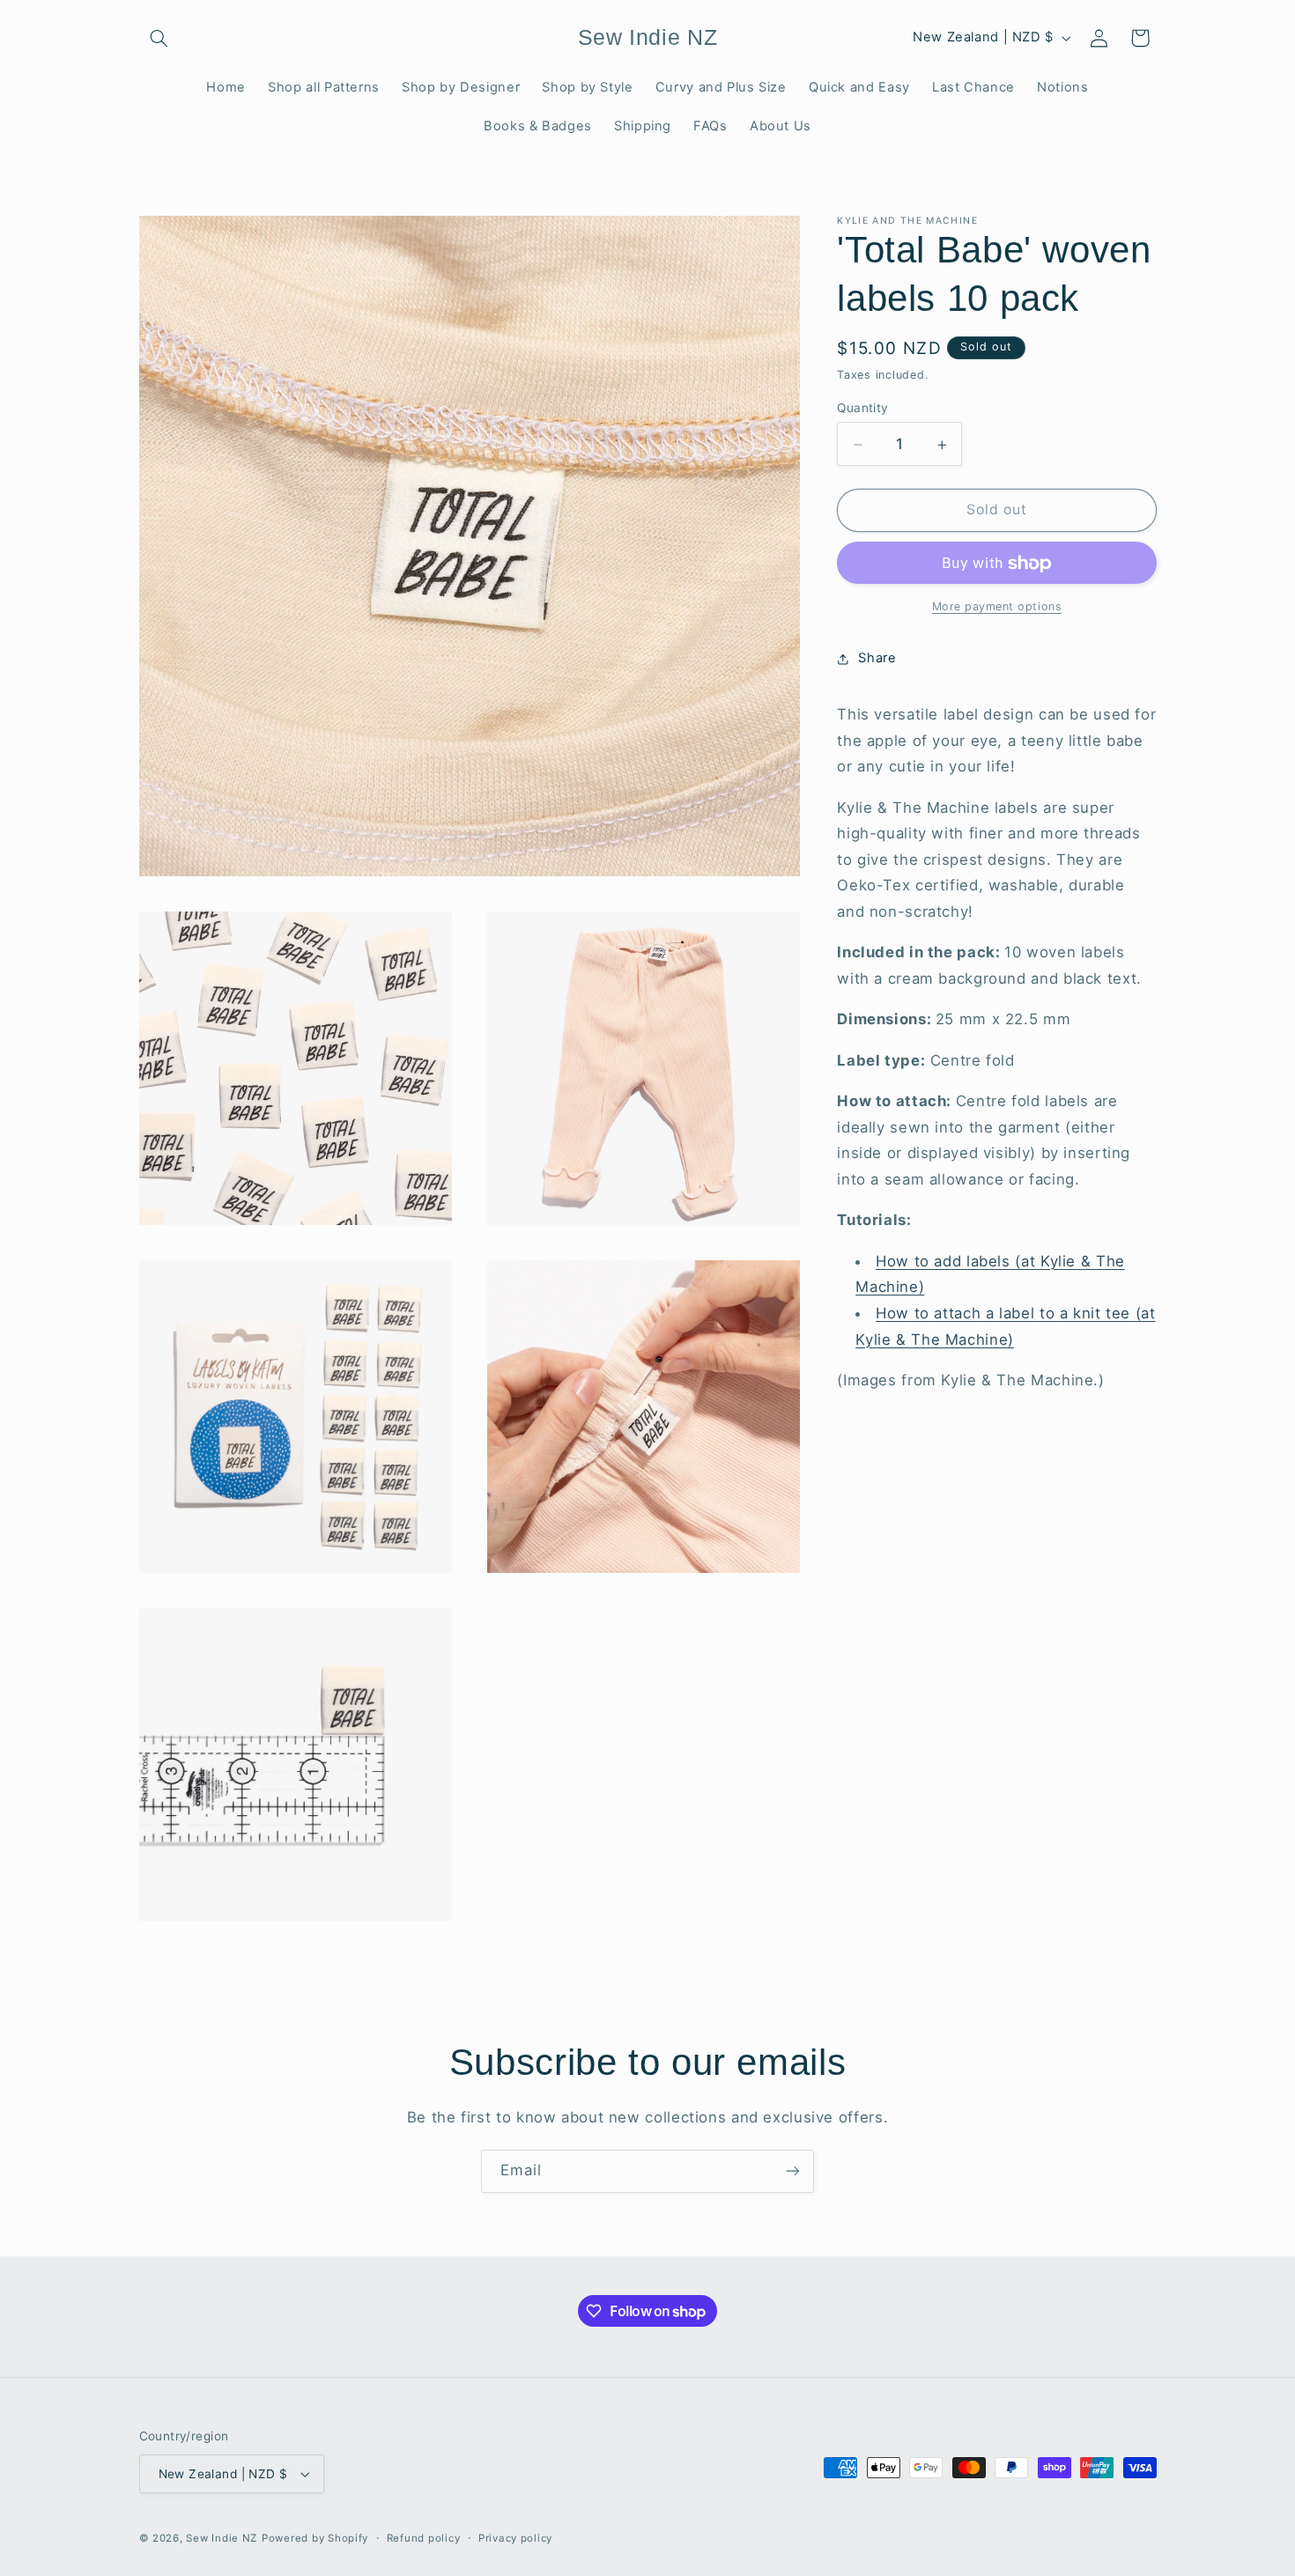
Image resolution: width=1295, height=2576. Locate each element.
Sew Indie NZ (222, 2538)
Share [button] (877, 659)
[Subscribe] (793, 2171)
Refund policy (424, 2538)
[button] (159, 38)
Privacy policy (515, 2538)
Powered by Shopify (315, 2538)
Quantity (862, 409)
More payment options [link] (997, 607)
